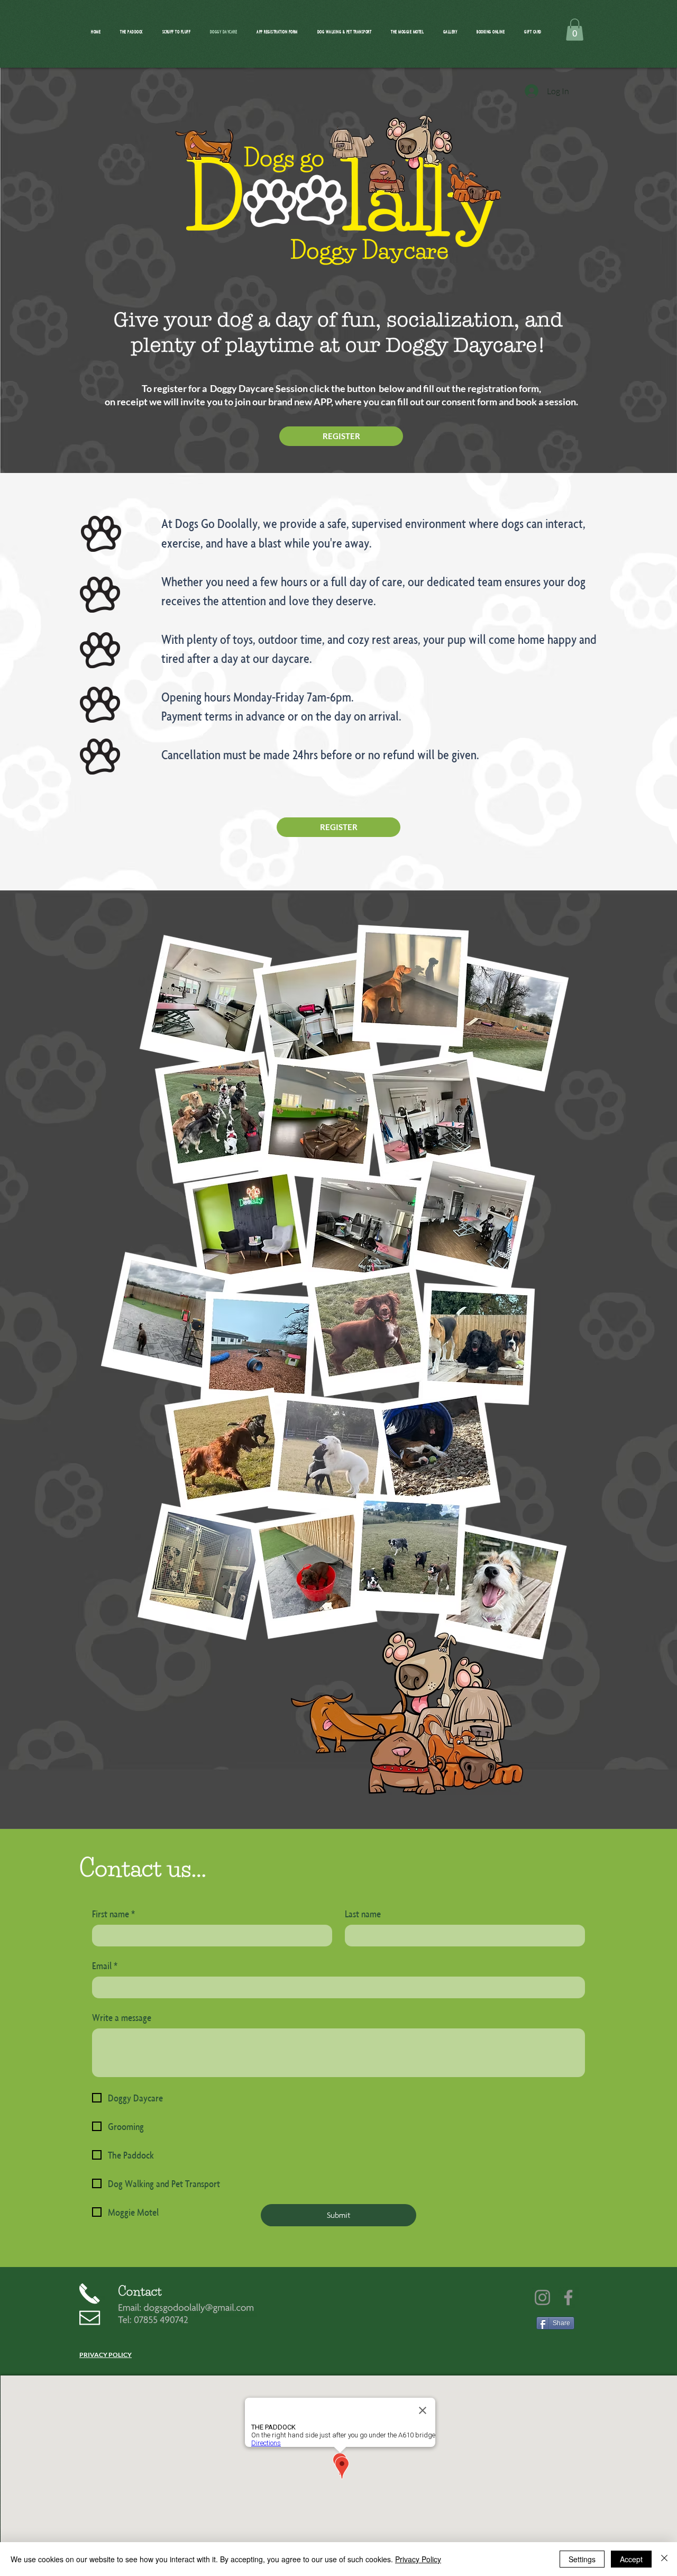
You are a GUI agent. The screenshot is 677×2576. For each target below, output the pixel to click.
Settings (582, 2559)
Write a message (122, 2017)
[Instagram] (542, 2297)
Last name (363, 1914)
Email (105, 1965)
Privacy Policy (418, 2559)
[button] (575, 30)
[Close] (664, 2559)
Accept (631, 2559)
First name (113, 1914)
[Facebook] (568, 2297)
